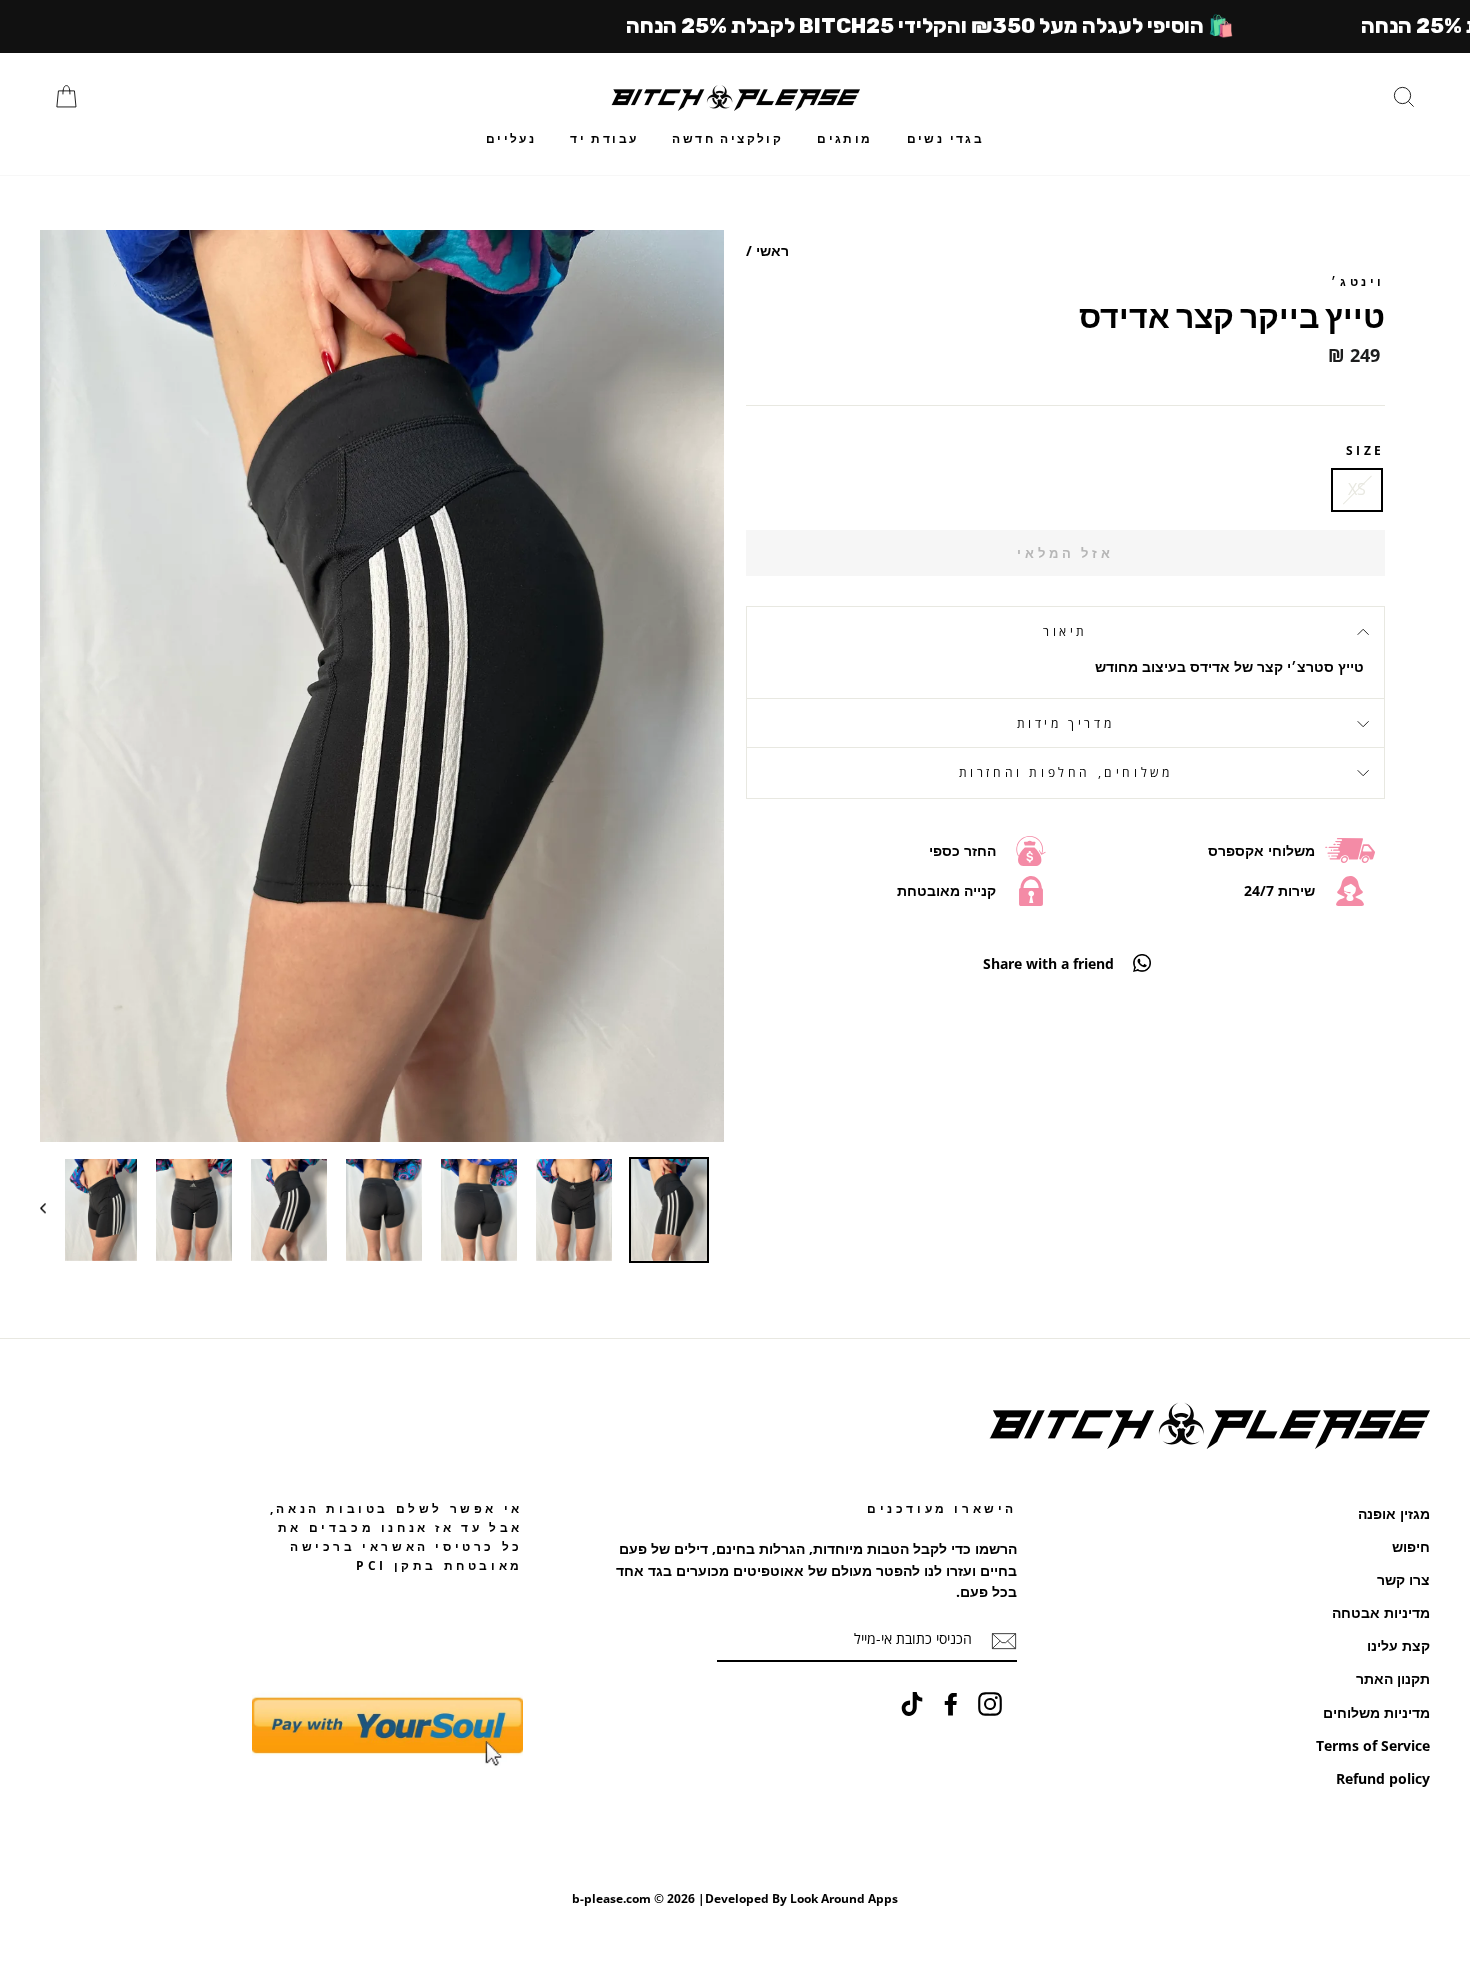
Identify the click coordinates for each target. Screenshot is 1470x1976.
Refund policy (1383, 1778)
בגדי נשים (946, 138)
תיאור (1065, 631)
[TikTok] (912, 1704)
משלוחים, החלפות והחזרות (1066, 772)
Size (1365, 450)
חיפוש (1411, 1546)
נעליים (511, 138)
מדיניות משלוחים (1376, 1712)
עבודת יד (604, 138)
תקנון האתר (1393, 1678)
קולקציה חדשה (727, 138)
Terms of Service (1373, 1745)
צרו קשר (1403, 1579)
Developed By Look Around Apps (801, 1898)
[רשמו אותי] (1004, 1640)
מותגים (844, 138)
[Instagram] (990, 1704)
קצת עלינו (1398, 1645)
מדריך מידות (1066, 723)
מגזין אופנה (1394, 1513)
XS (1357, 489)
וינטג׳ (1358, 281)
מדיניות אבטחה (1381, 1612)
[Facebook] (951, 1704)
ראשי (772, 250)
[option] (382, 686)
